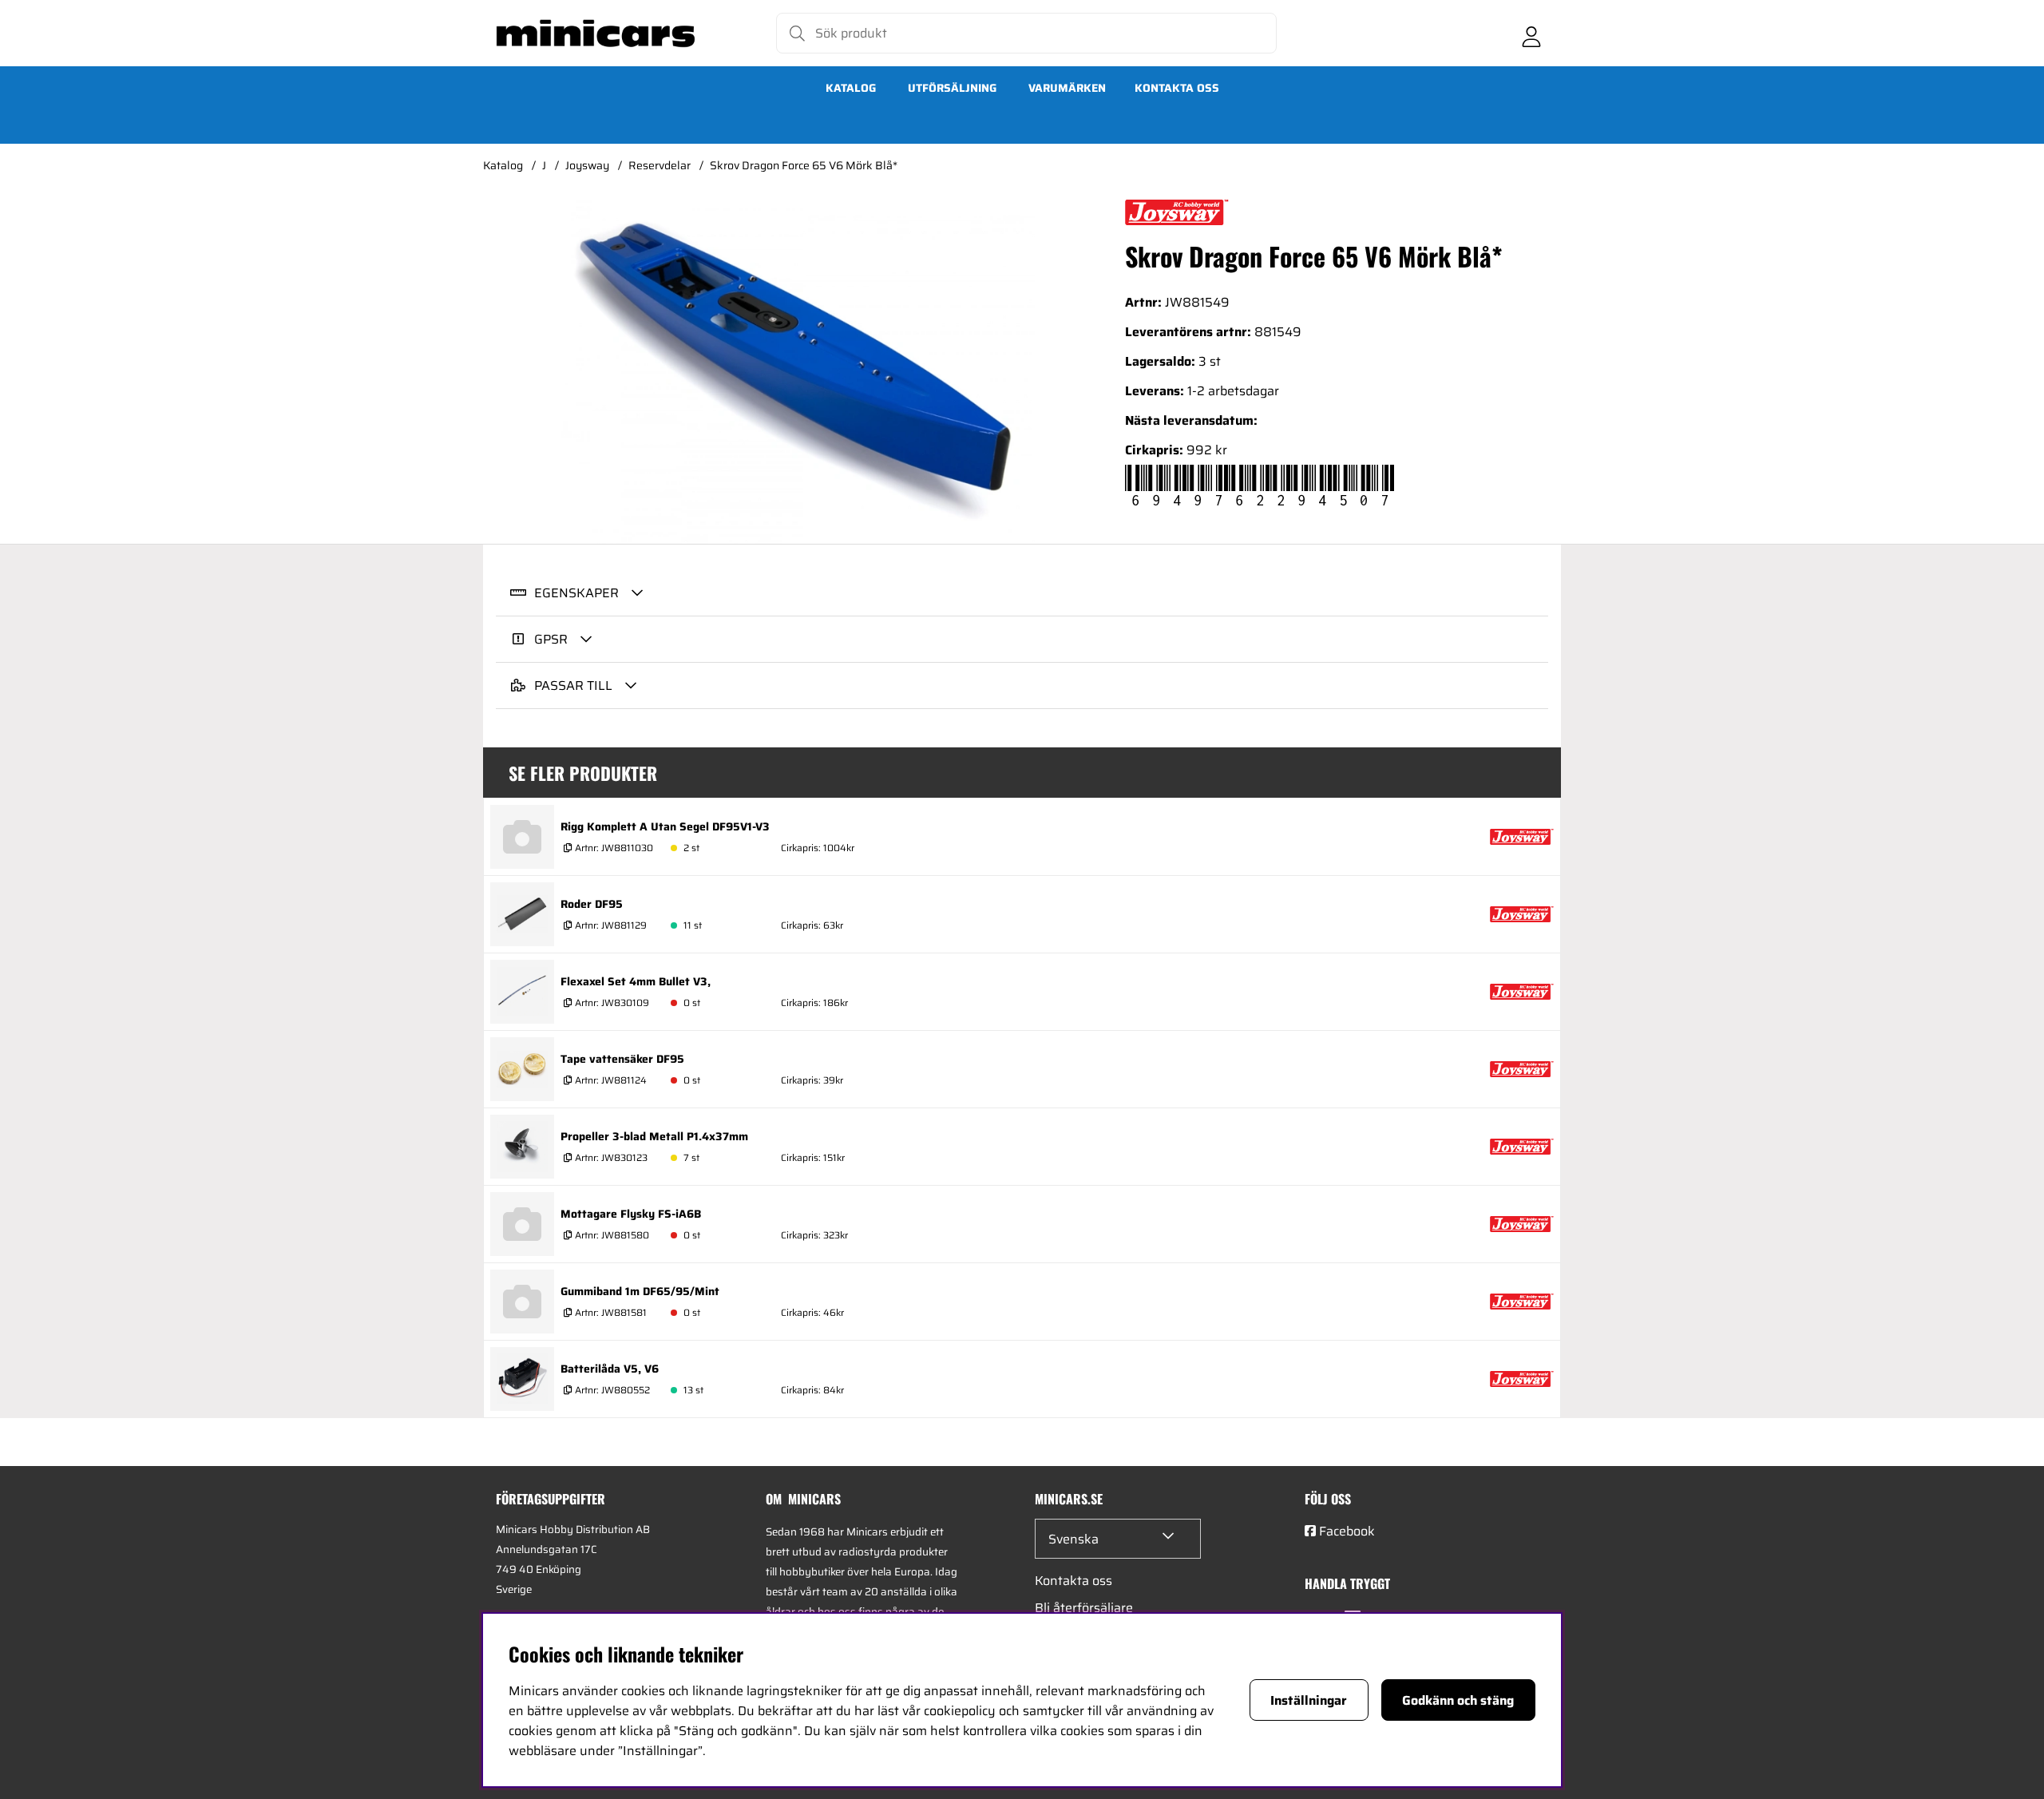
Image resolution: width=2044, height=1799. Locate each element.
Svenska (1073, 1539)
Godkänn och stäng (1458, 1700)
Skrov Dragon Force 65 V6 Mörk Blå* (804, 165)
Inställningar (1309, 1700)
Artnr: (613, 848)
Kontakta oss (1177, 88)
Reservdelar (660, 165)
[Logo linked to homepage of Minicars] (596, 34)
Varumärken (1067, 88)
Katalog (851, 88)
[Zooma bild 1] (798, 372)
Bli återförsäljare (1084, 1608)
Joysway (587, 165)
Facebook (1347, 1531)
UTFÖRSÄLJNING (952, 88)
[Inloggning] (1531, 34)
